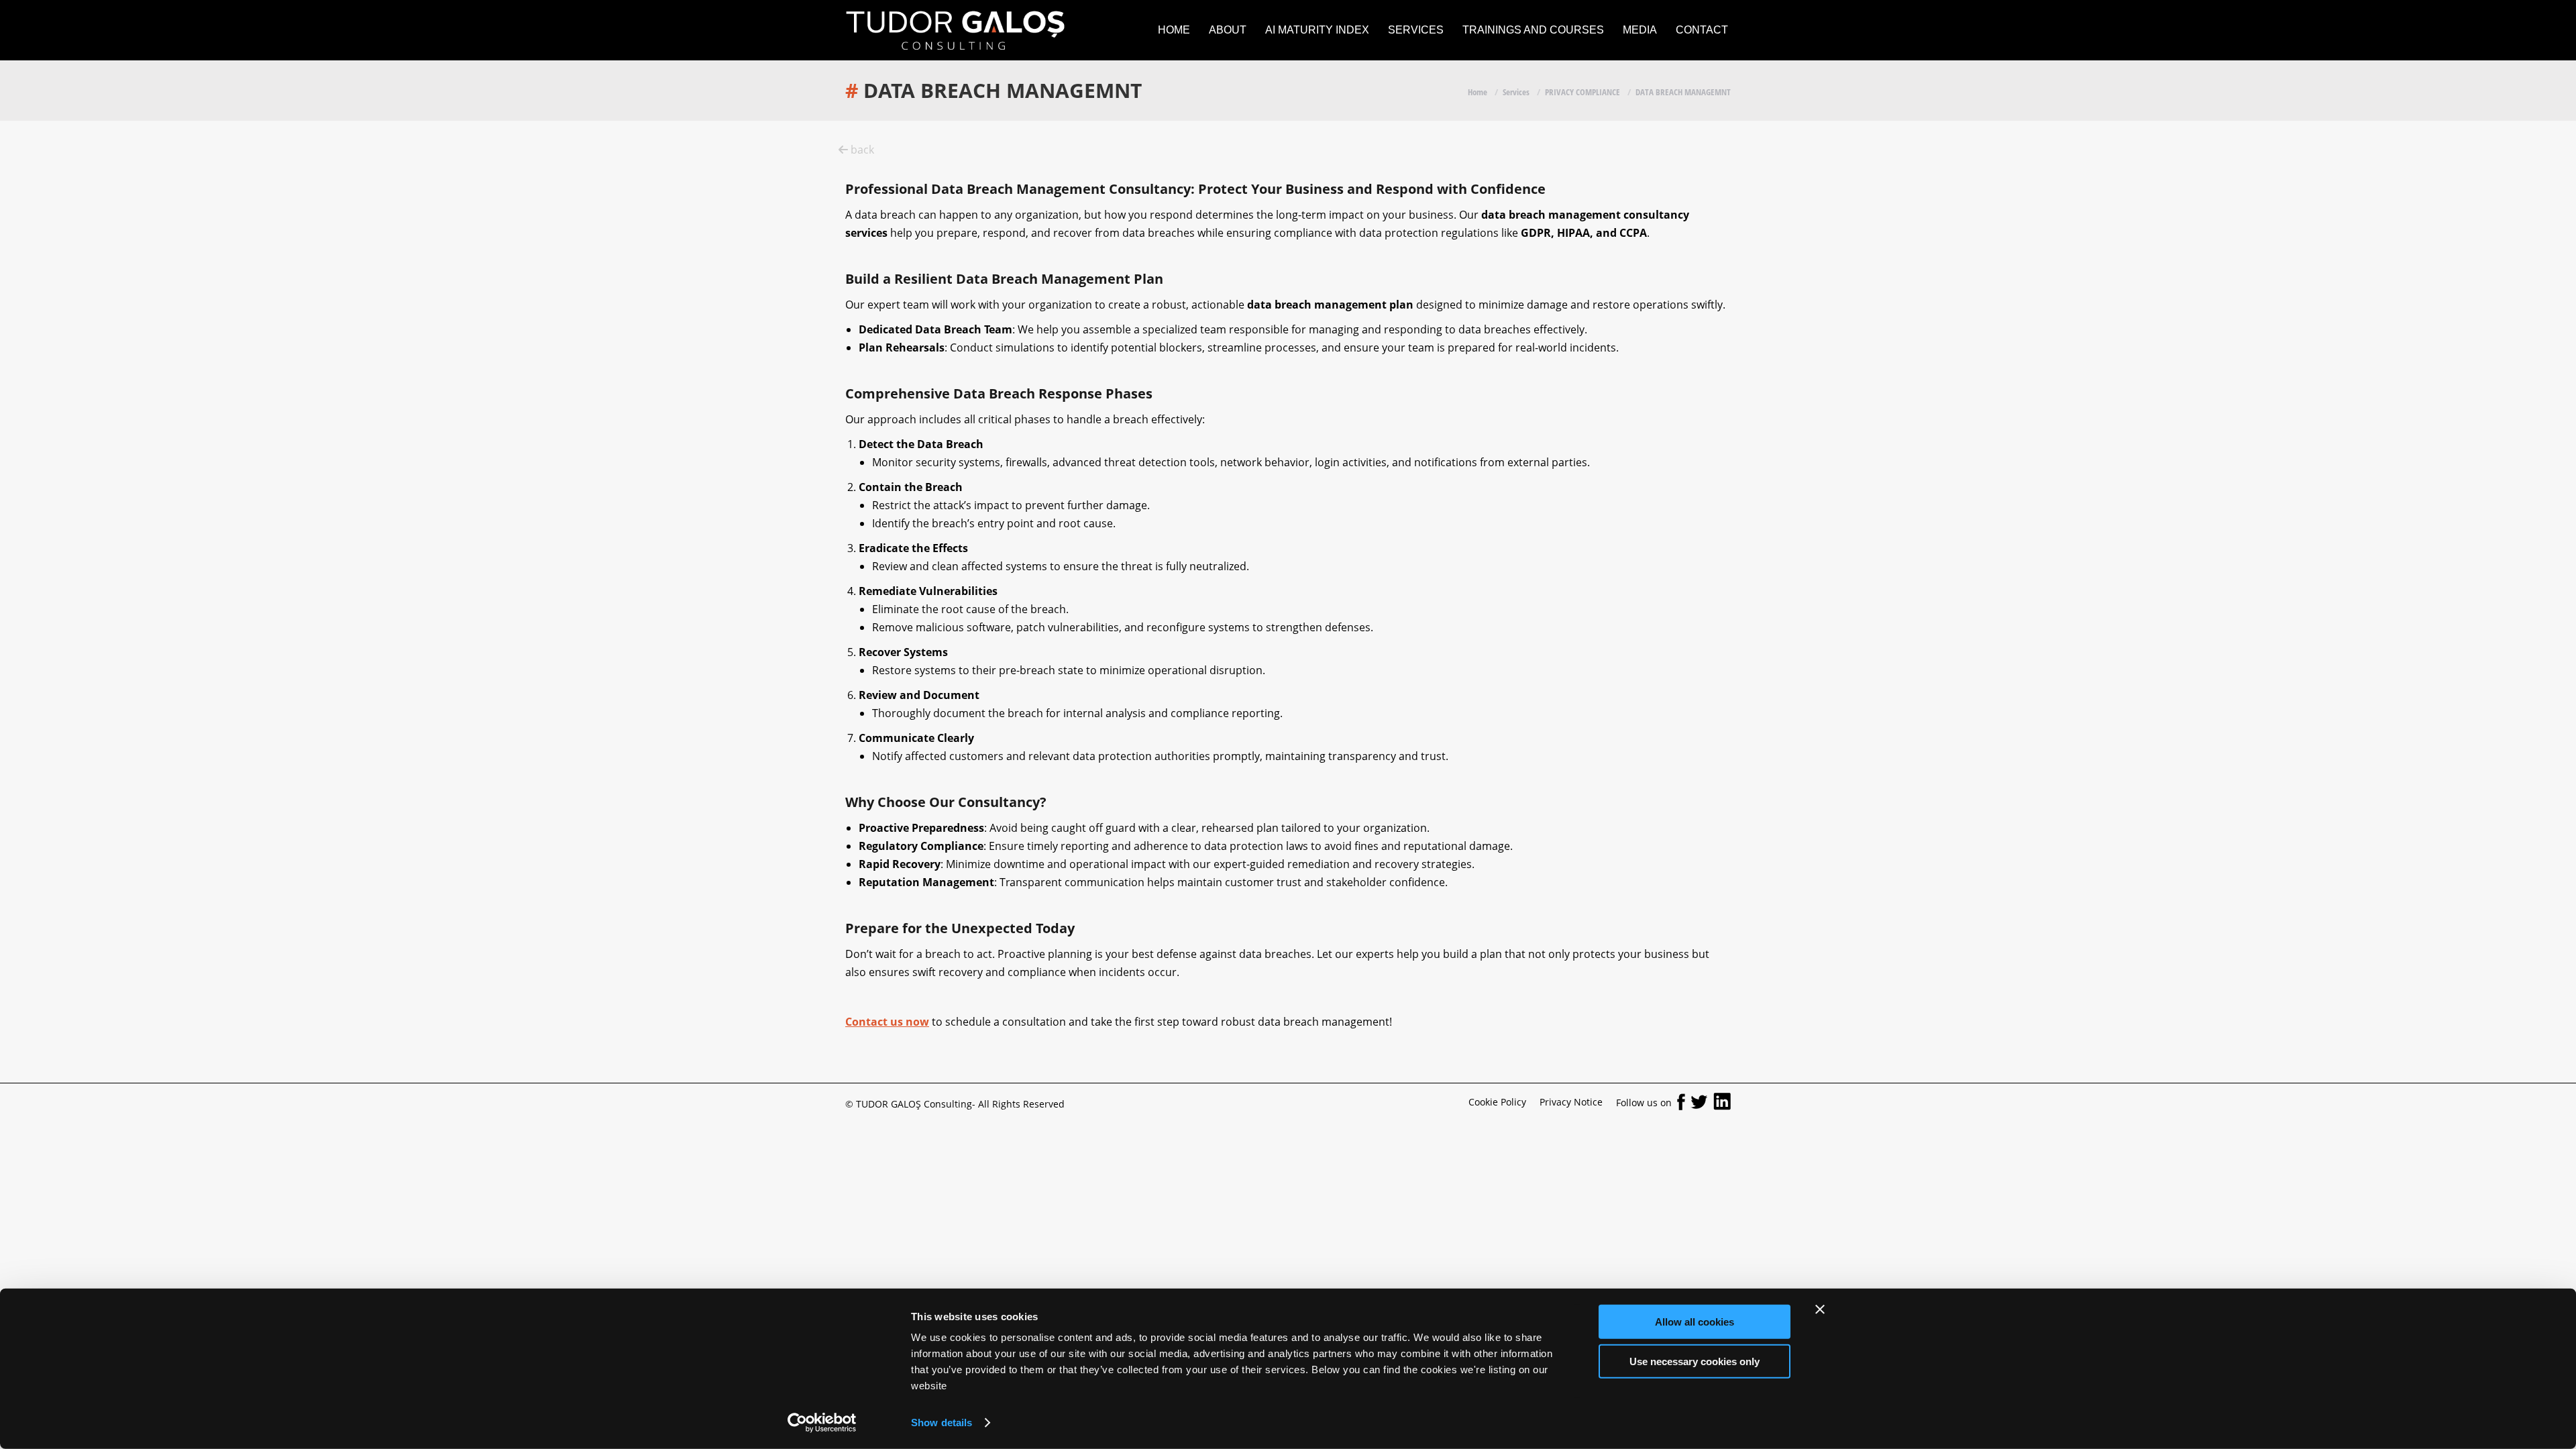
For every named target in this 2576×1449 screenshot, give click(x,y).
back (861, 150)
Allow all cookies (1695, 1322)
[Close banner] (1820, 1309)
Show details (942, 1423)
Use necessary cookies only (1695, 1361)
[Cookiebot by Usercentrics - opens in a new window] (822, 1423)
